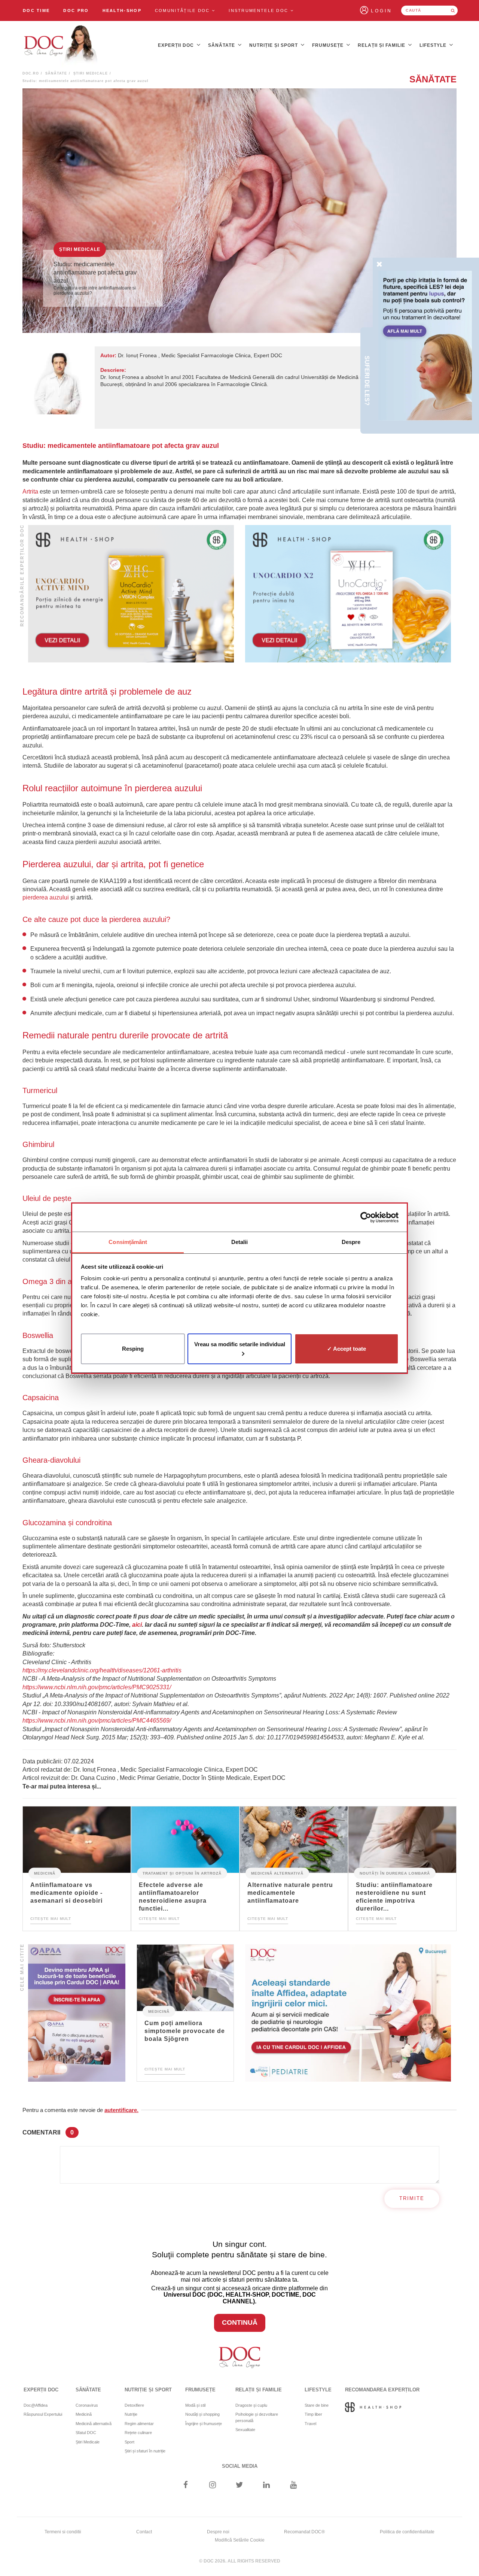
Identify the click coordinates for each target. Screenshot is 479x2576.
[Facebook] (185, 2486)
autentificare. (121, 2110)
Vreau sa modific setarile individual (240, 1344)
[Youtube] (294, 2486)
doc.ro (31, 73)
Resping (133, 1348)
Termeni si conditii (63, 2532)
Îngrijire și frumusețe (204, 2424)
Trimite (412, 2198)
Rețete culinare (138, 2433)
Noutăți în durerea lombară (395, 1873)
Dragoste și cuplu (251, 2405)
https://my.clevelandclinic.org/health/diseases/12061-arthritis (102, 1670)
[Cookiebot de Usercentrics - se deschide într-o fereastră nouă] (366, 1217)
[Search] (453, 10)
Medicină (45, 1873)
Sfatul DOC (86, 2433)
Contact (144, 2532)
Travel (310, 2424)
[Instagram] (212, 2486)
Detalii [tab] (240, 1242)
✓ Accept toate (347, 1348)
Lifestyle (434, 45)
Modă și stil (195, 2405)
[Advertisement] (131, 594)
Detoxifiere (134, 2405)
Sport (129, 2442)
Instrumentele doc (259, 10)
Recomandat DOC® (304, 2532)
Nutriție (131, 2414)
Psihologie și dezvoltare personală (257, 2417)
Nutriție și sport (274, 45)
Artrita (30, 491)
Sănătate (222, 45)
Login (382, 11)
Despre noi (218, 2532)
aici (137, 1625)
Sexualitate (245, 2430)
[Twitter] (240, 2486)
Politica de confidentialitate (407, 2532)
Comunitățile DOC (183, 10)
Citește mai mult (51, 1919)
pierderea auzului (46, 897)
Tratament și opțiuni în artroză (182, 1873)
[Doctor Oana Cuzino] (61, 45)
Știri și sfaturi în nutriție (145, 2451)
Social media (240, 2466)
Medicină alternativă (277, 1873)
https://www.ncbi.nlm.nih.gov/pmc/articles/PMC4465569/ (97, 1721)
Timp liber (313, 2414)
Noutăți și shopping (202, 2414)
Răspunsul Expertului (43, 2414)
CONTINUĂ (240, 2322)
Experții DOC (177, 45)
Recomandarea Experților (382, 2390)
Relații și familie (382, 45)
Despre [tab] (351, 1242)
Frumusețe (329, 45)
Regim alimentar (139, 2424)
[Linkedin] (267, 2486)
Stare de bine (317, 2405)
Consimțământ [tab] (128, 1242)
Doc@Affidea (36, 2405)
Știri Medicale (91, 73)
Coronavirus (87, 2405)
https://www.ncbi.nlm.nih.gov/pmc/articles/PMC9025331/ (97, 1687)
